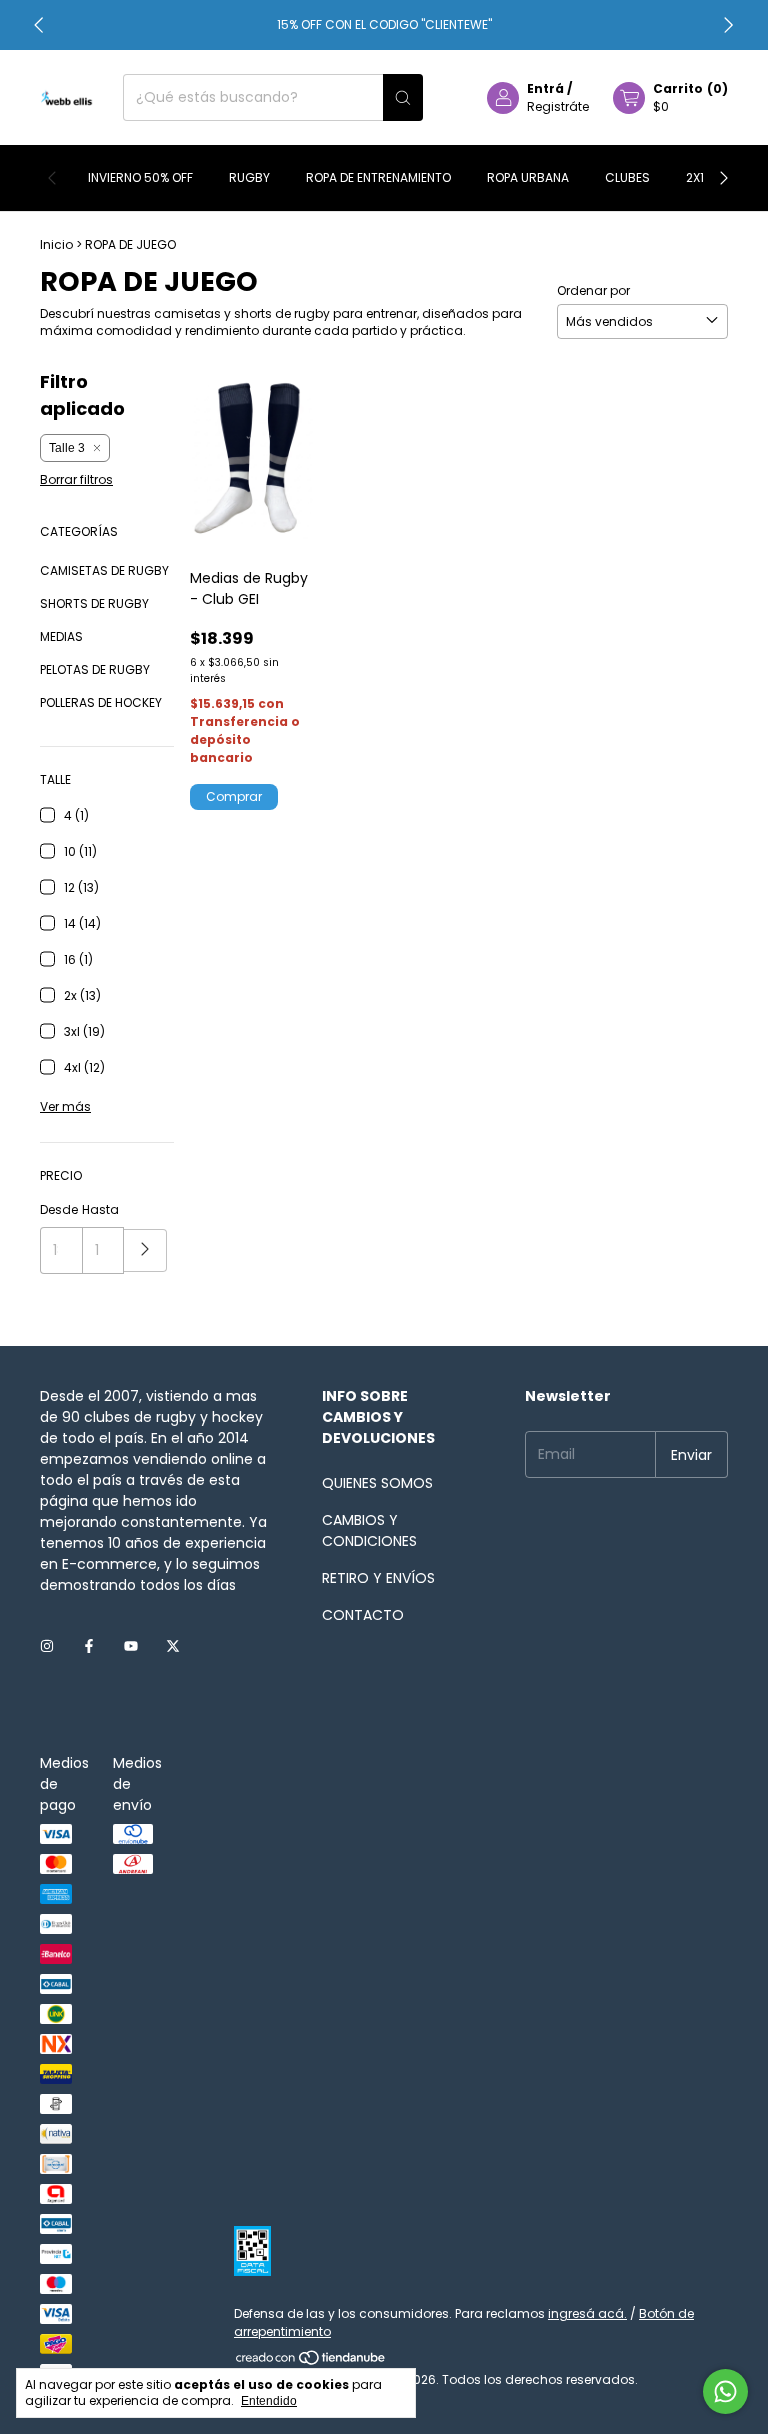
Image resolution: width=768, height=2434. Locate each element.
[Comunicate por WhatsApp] (725, 2391)
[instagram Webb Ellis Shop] (47, 1646)
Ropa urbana (528, 177)
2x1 (695, 177)
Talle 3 (67, 448)
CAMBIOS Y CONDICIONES (369, 1530)
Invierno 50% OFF (140, 177)
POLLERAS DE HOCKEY (101, 702)
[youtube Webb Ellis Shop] (131, 1646)
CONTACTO (363, 1615)
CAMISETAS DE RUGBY (104, 570)
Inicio (56, 244)
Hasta (100, 1209)
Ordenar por (593, 290)
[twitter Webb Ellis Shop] (173, 1646)
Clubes (627, 177)
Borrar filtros (76, 479)
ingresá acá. (587, 2313)
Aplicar (145, 1250)
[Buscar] (403, 97)
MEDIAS (61, 636)
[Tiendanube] (311, 2361)
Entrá (545, 88)
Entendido (269, 2401)
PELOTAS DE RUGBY (95, 669)
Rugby (249, 177)
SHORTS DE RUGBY (94, 603)
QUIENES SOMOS (377, 1483)
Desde (59, 1209)
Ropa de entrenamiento (378, 177)
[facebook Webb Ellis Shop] (89, 1646)
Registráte (558, 106)
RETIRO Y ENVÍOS (378, 1578)
